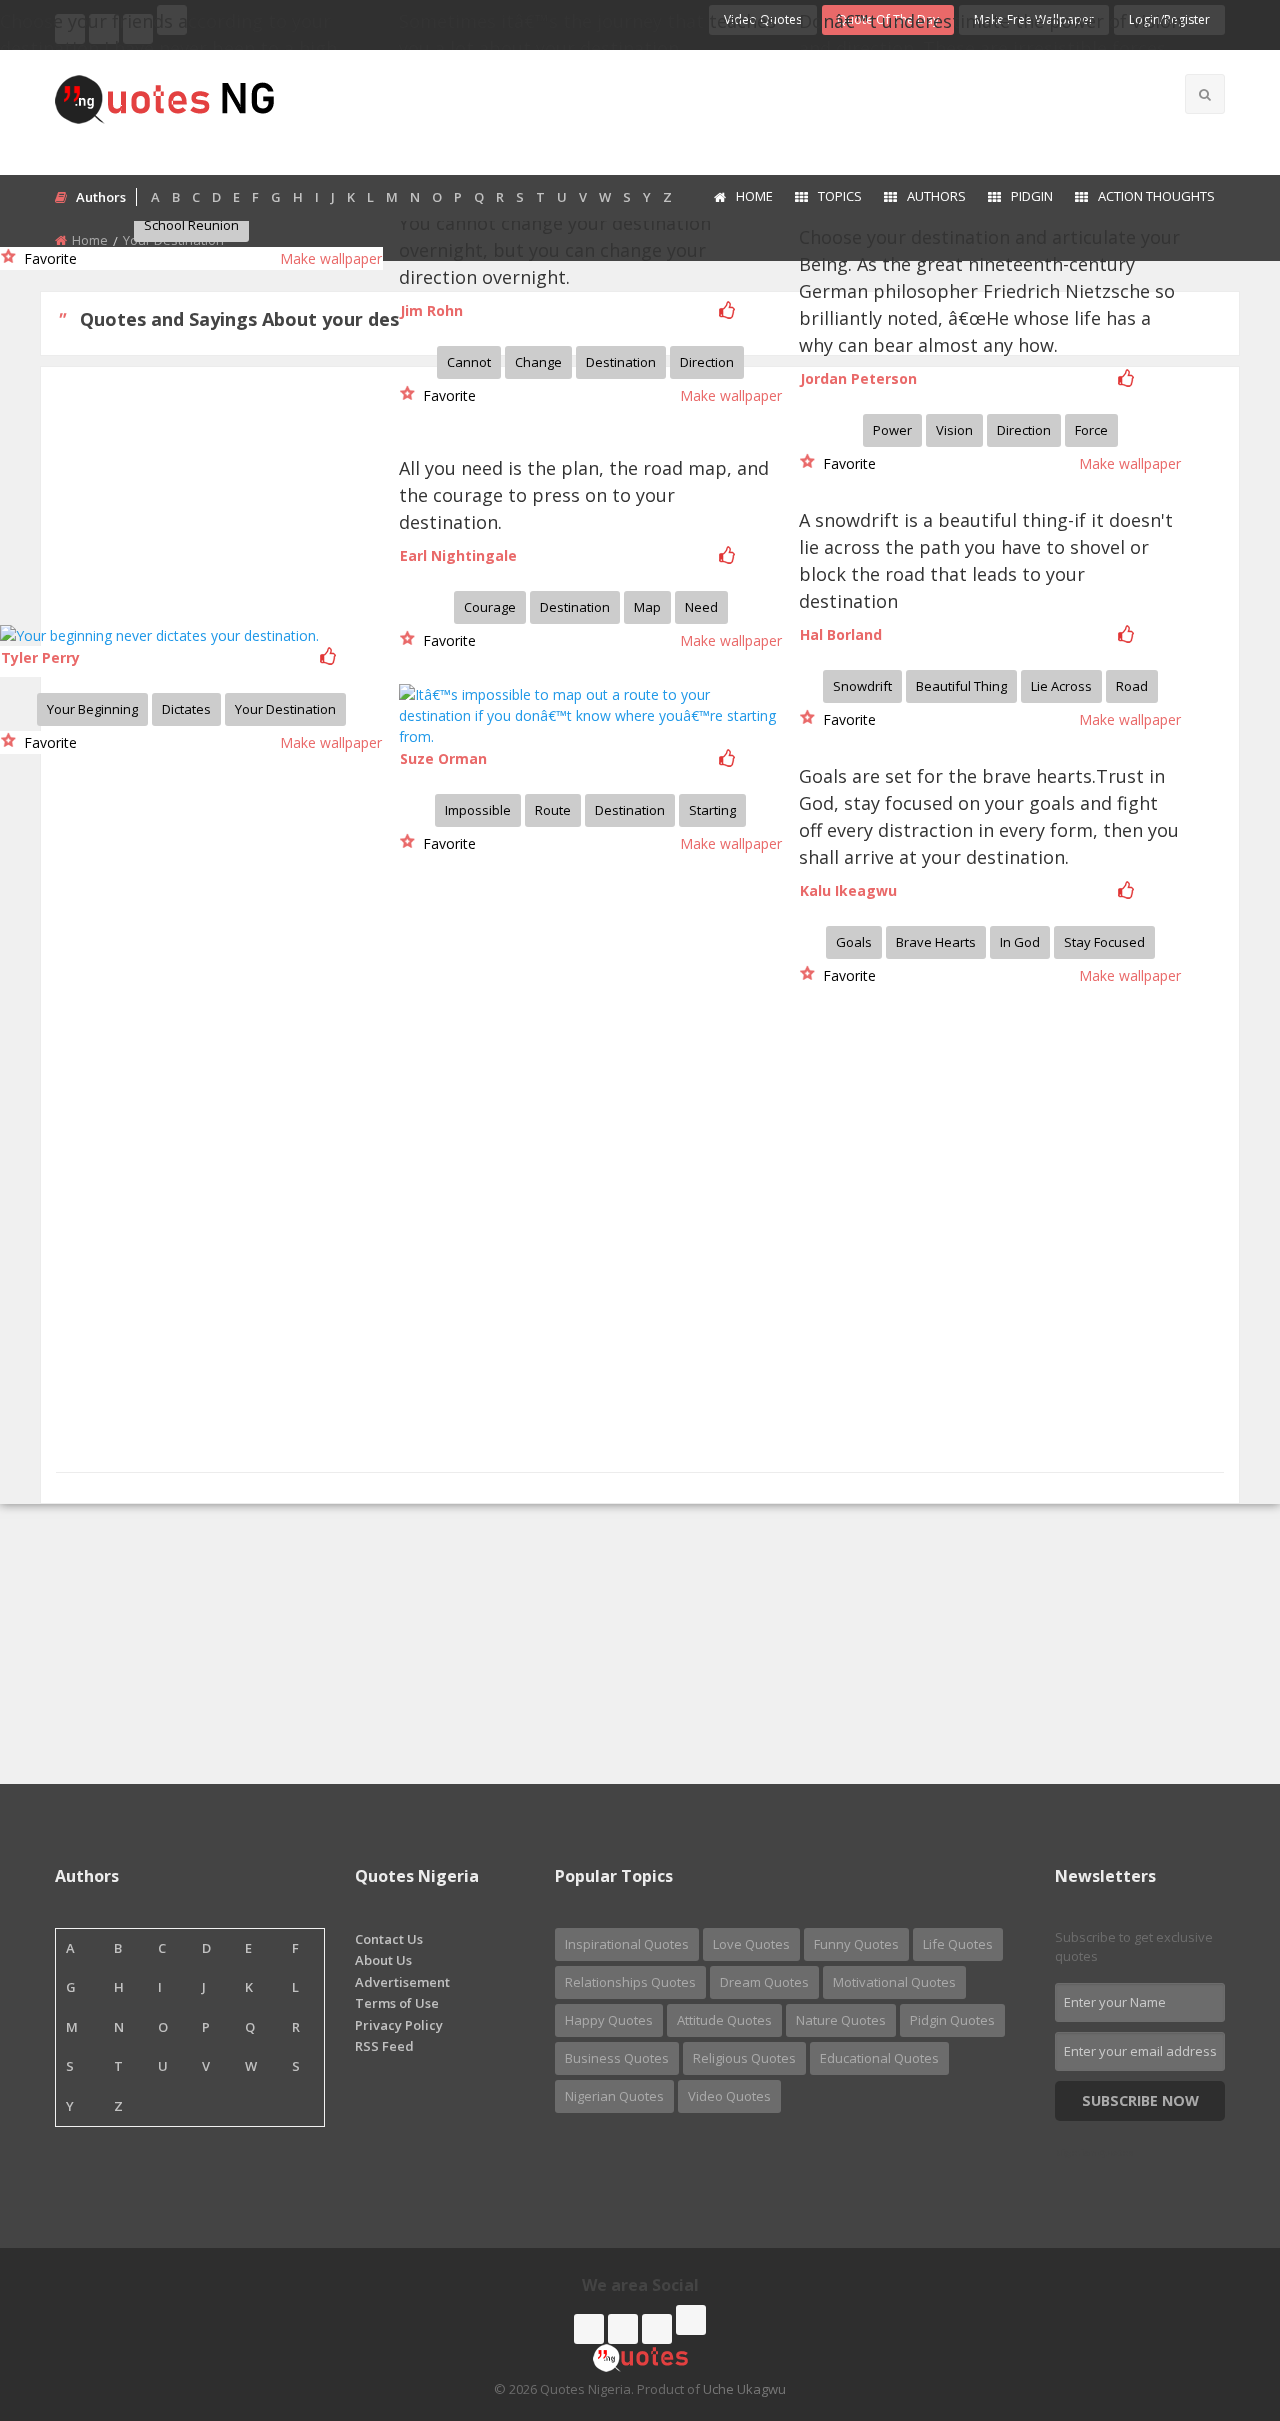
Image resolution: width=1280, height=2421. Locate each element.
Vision (954, 430)
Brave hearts (936, 942)
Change (538, 362)
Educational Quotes (879, 2058)
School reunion (191, 225)
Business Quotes (617, 2058)
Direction (1024, 430)
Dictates (186, 709)
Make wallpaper (331, 258)
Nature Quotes (841, 2020)
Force (1091, 430)
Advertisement (402, 1982)
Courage (490, 607)
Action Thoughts (1156, 196)
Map (647, 607)
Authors (936, 196)
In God (1020, 942)
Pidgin (1032, 196)
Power (892, 430)
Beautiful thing (961, 686)
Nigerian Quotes (614, 2096)
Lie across (1061, 686)
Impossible (478, 810)
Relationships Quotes (630, 1982)
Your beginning (92, 709)
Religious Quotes (744, 2058)
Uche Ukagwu (744, 2389)
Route (553, 810)
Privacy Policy (399, 2025)
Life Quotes (958, 1944)
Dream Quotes (764, 1982)
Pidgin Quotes (952, 2020)
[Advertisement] (719, 110)
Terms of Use (397, 2003)
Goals (854, 942)
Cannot (469, 362)
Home (754, 196)
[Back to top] (1215, 2296)
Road (1132, 686)
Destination (621, 362)
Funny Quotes (856, 1944)
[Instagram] (657, 2329)
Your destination (285, 709)
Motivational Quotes (894, 1982)
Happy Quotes (609, 2020)
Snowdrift (862, 686)
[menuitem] (742, 198)
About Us (383, 1960)
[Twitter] (623, 2329)
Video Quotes (729, 2096)
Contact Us (389, 1939)
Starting (712, 810)
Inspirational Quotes (627, 1944)
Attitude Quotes (724, 2020)
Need (701, 607)
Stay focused (1104, 942)
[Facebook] (589, 2329)
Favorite (46, 258)
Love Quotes (751, 1944)
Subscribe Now (1140, 2100)
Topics (840, 196)
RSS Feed (384, 2046)
